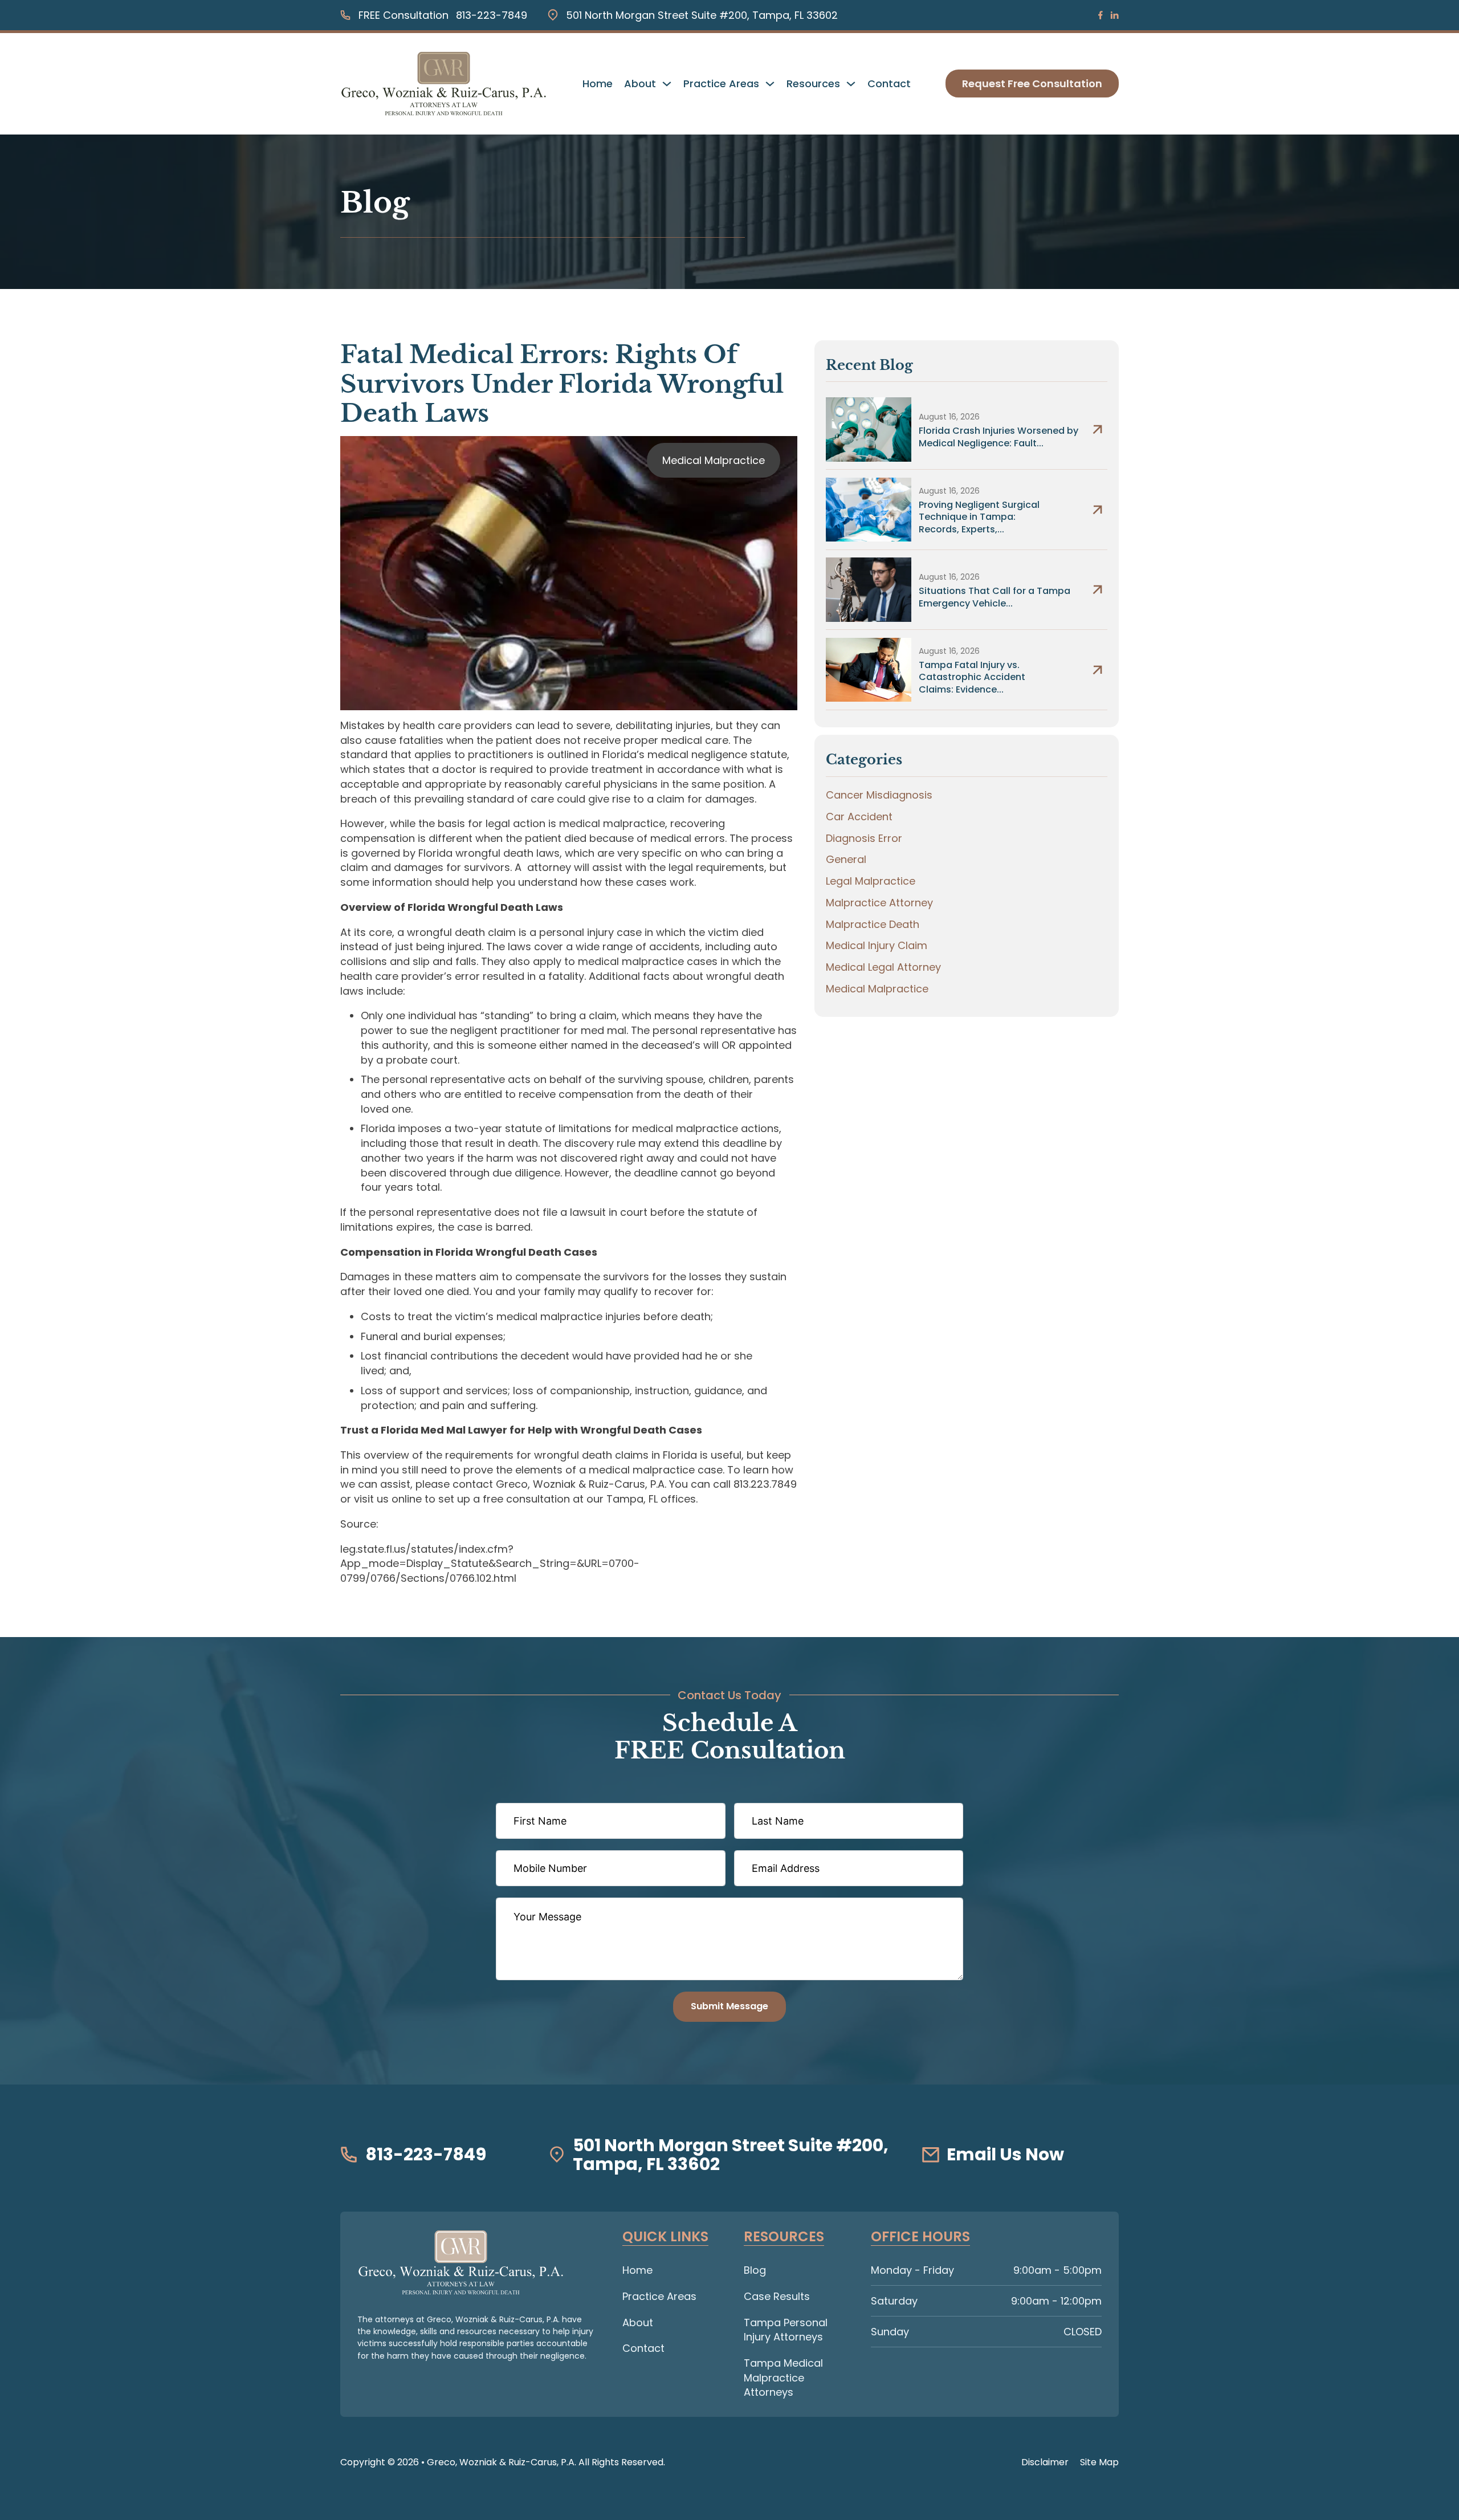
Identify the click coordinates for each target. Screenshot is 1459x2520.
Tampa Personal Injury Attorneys (786, 2330)
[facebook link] (1101, 15)
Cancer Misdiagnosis (879, 795)
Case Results (777, 2296)
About (640, 84)
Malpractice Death (873, 924)
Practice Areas (721, 84)
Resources (813, 84)
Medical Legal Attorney (883, 967)
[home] (461, 2262)
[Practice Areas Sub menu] (770, 84)
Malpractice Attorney (879, 903)
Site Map (1099, 2462)
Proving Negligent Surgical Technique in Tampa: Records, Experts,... (979, 517)
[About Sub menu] (667, 84)
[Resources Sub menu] (851, 84)
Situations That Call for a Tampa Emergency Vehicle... (995, 597)
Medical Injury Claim (877, 945)
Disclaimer (1045, 2462)
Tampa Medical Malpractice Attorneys (783, 2377)
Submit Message (729, 2006)
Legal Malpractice (871, 881)
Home (598, 84)
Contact (889, 84)
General (846, 859)
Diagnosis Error (864, 838)
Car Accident (859, 817)
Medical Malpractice (714, 460)
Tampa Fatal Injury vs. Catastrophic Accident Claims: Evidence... (972, 677)
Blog (755, 2270)
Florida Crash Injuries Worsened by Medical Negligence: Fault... (999, 437)
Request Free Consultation (1032, 84)
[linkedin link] (1114, 15)
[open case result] (869, 429)
